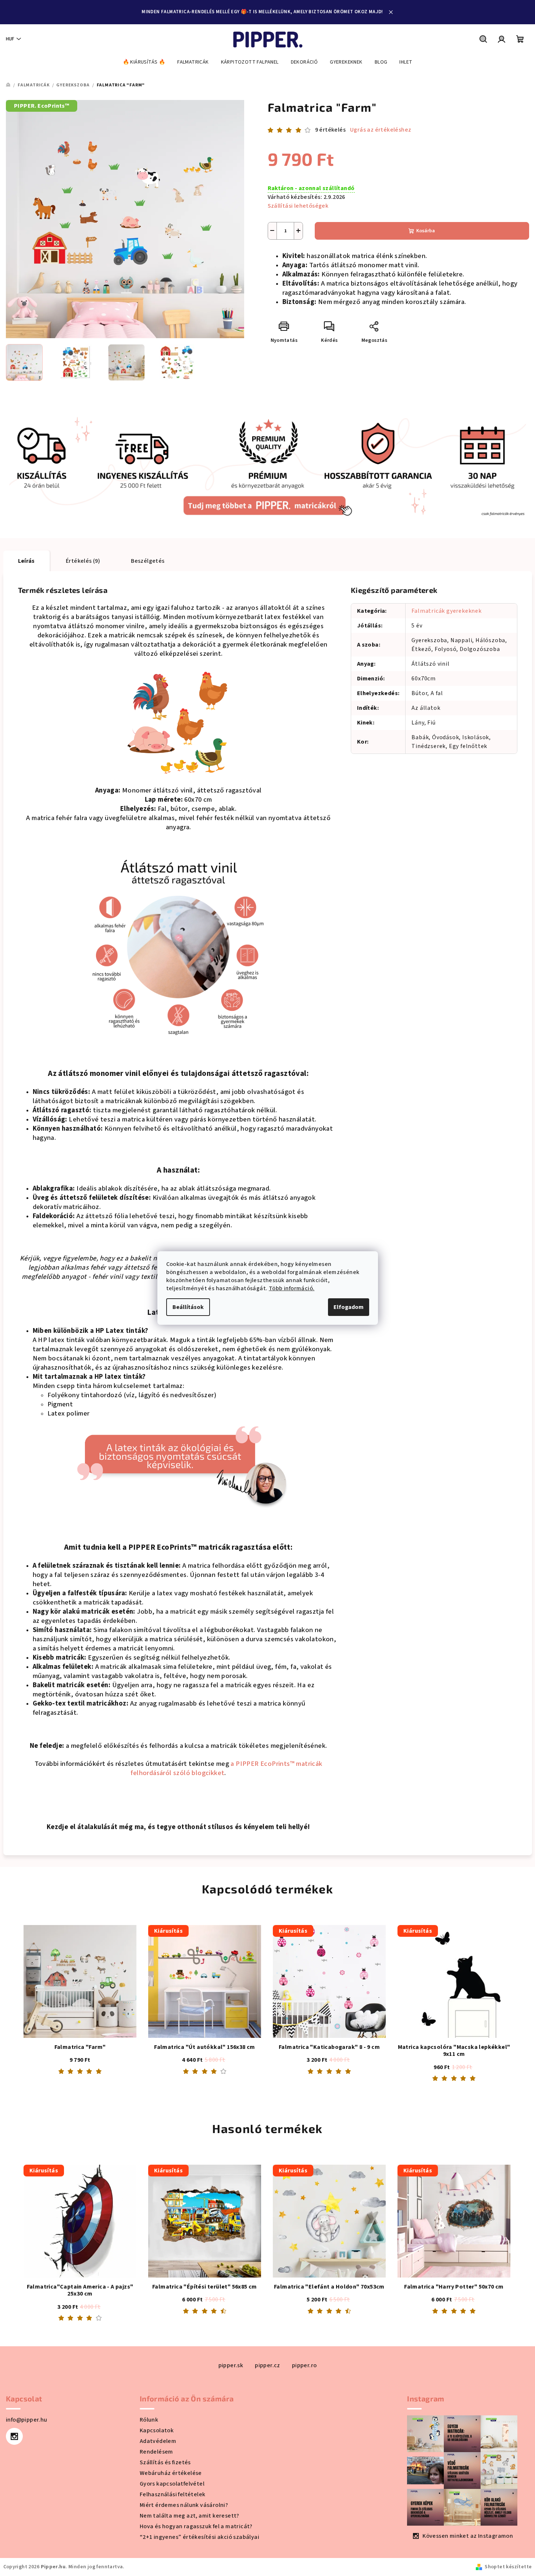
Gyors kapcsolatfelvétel (172, 2484)
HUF (10, 39)
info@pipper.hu (27, 2420)
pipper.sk (231, 2365)
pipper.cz (267, 2365)
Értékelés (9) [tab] (83, 561)
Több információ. (292, 1288)
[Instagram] (14, 2436)
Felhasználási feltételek (173, 2494)
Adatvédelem (158, 2441)
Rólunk (149, 2420)
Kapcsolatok (157, 2430)
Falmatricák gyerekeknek (446, 611)
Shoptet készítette (508, 2567)
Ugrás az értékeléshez (381, 130)
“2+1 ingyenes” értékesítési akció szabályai (199, 2537)
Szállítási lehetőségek (298, 206)
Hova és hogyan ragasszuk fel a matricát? (196, 2526)
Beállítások (188, 1307)
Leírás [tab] (26, 561)
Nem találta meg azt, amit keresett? (190, 2516)
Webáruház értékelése (171, 2473)
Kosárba (426, 231)
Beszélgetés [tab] (148, 561)
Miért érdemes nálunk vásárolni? (184, 2505)
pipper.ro (304, 2365)
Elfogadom (349, 1307)
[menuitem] (144, 62)
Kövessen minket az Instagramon (468, 2536)
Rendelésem (156, 2452)
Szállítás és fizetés (165, 2462)
